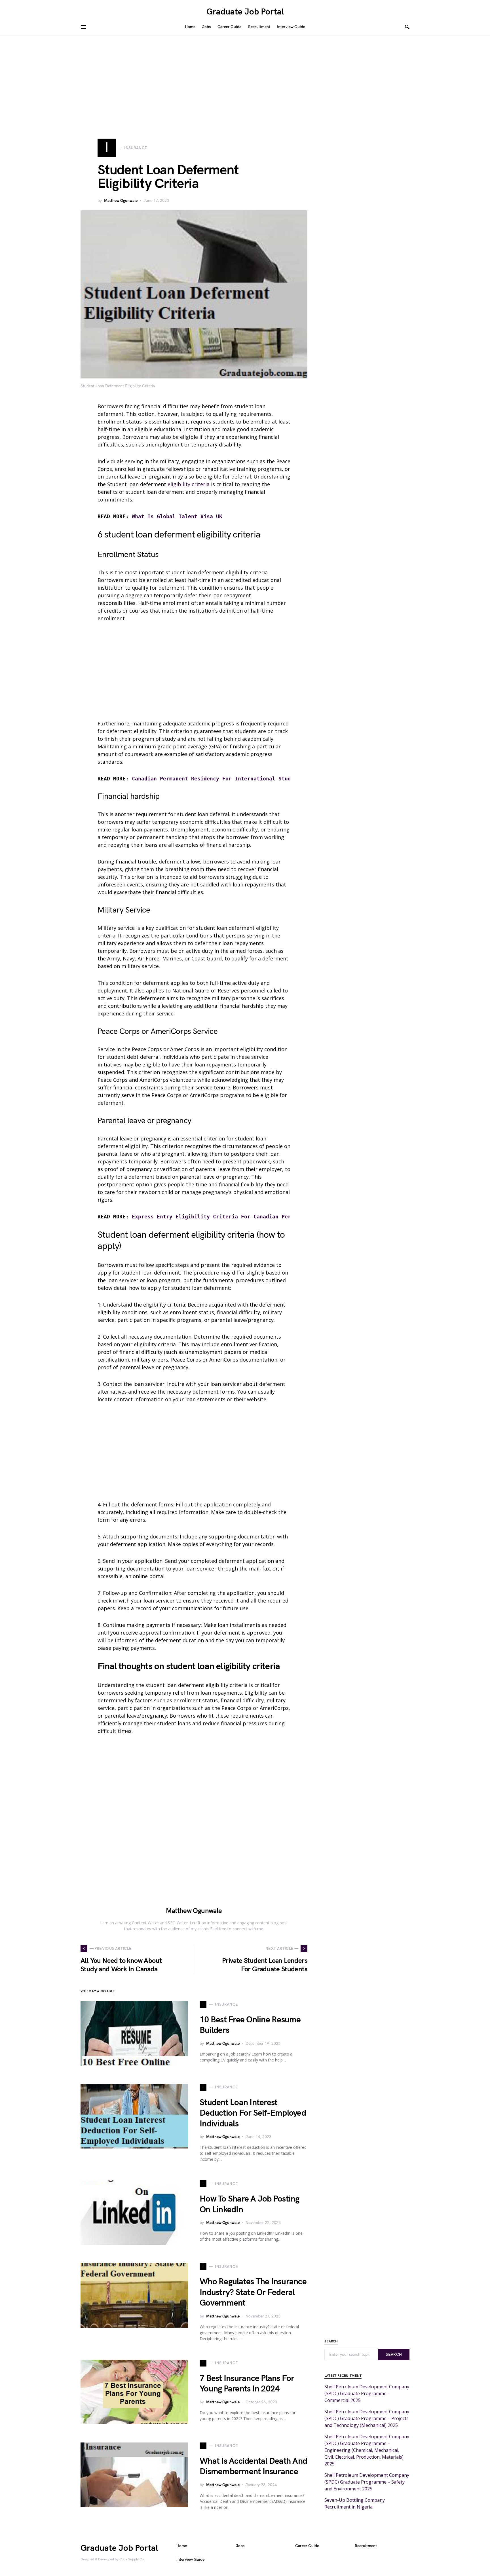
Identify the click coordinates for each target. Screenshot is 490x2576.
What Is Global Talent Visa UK (177, 516)
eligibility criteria (189, 484)
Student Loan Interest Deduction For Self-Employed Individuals (253, 2113)
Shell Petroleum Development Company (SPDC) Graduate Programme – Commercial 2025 (367, 2393)
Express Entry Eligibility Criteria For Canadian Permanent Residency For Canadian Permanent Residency (288, 1217)
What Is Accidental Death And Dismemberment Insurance (253, 2467)
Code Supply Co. (132, 2559)
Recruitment (366, 2546)
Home (182, 2546)
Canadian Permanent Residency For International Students (218, 779)
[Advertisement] (245, 78)
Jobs (240, 2546)
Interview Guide (190, 2559)
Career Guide (307, 2546)
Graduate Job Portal (245, 12)
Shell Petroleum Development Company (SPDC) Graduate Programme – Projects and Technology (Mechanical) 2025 (367, 2418)
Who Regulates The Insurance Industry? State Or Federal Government (253, 2292)
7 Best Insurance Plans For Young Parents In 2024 (247, 2384)
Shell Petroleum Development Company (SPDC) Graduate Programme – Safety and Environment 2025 (367, 2482)
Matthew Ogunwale (121, 201)
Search (394, 2354)
